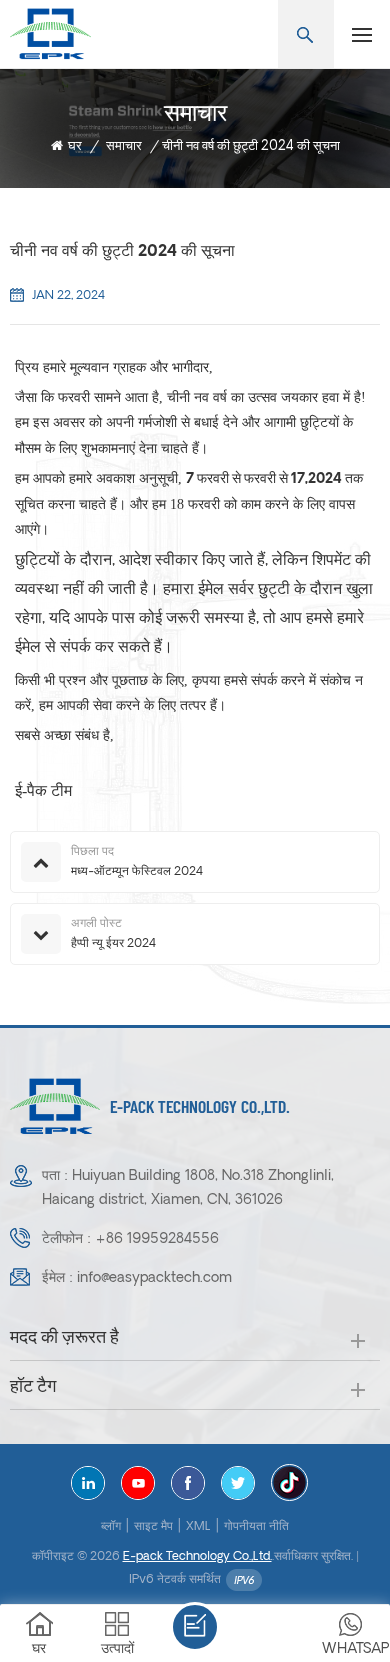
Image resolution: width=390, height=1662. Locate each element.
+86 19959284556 (157, 1239)
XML (198, 1527)
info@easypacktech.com (154, 1278)
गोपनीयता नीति (256, 1527)
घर (75, 146)
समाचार (124, 146)
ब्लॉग (111, 1527)
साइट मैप (153, 1527)
